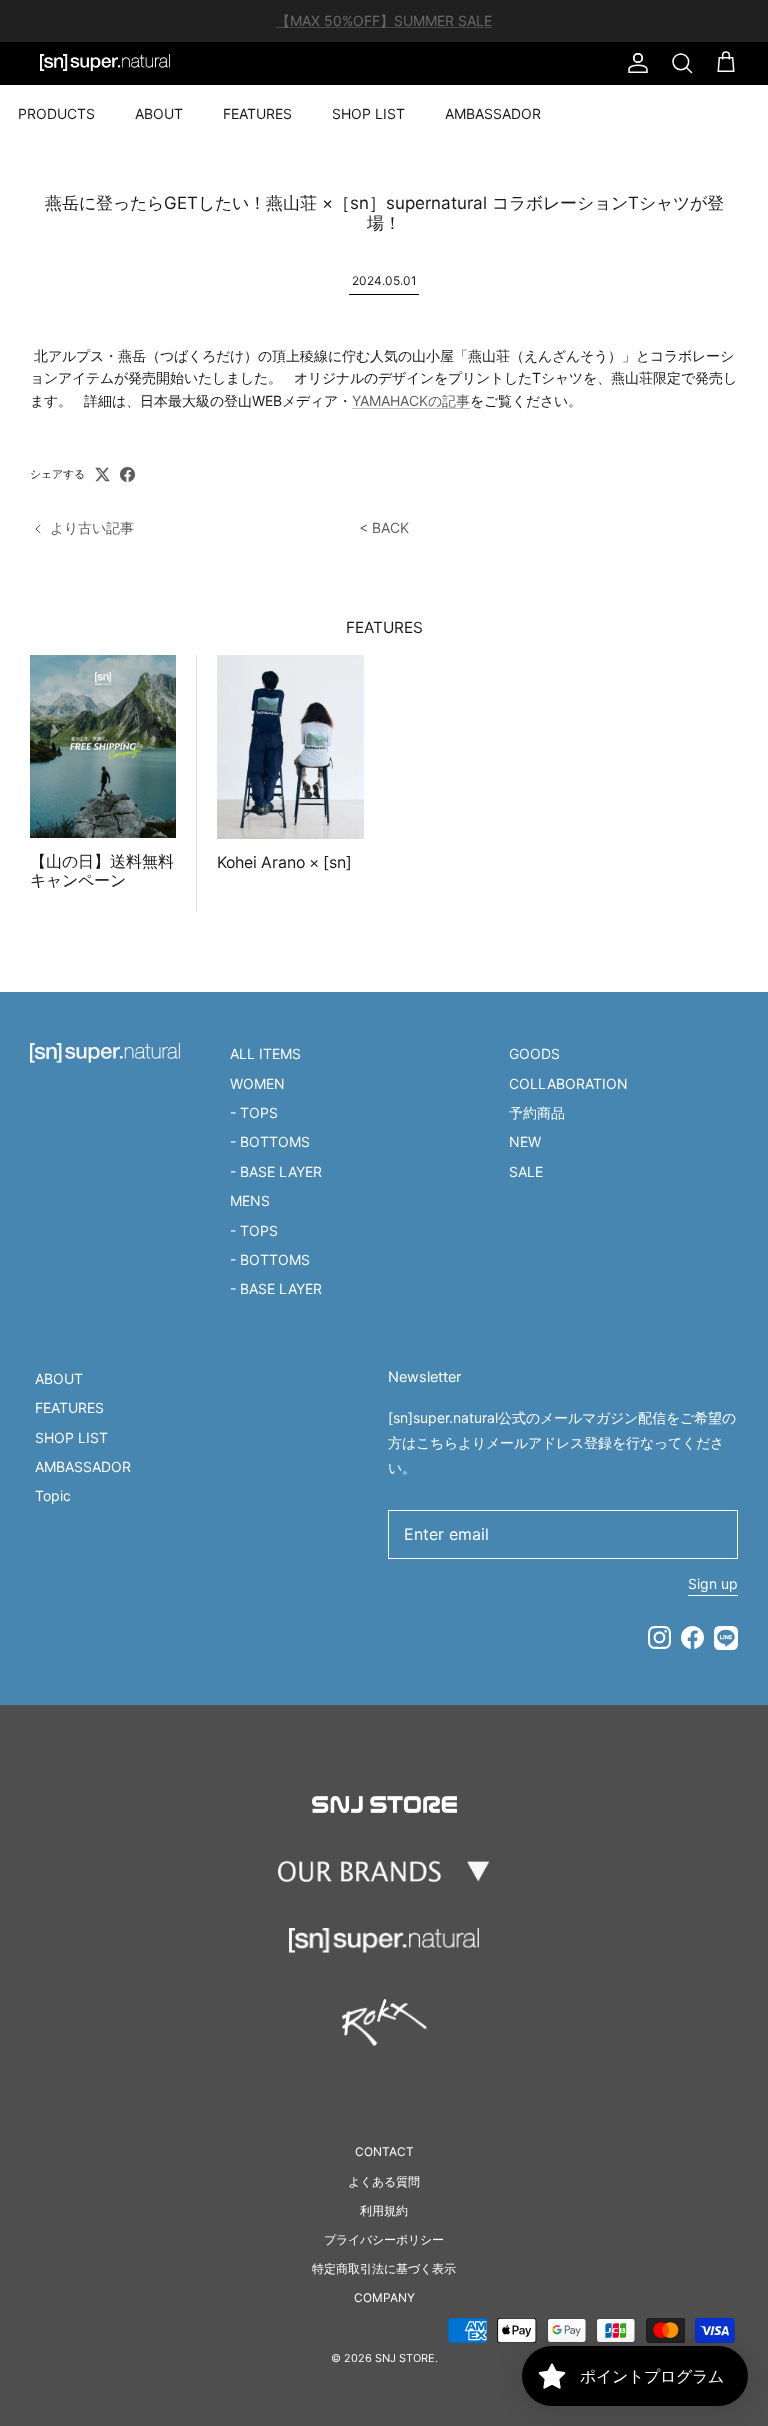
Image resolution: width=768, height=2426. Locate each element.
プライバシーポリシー (384, 2239)
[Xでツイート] (102, 474)
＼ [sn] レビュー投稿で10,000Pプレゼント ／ (384, 28)
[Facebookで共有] (127, 474)
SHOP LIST (368, 113)
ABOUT (159, 113)
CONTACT (384, 2151)
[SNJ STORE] (105, 63)
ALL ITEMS (265, 1053)
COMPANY (384, 2297)
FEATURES (257, 113)
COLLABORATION (568, 1083)
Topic (53, 1495)
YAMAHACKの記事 (411, 400)
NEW (525, 1141)
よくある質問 (384, 2181)
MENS (250, 1200)
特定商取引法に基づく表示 (384, 2268)
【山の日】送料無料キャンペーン (102, 871)
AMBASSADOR (493, 113)
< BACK (384, 527)
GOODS (534, 1053)
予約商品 (537, 1112)
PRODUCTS (56, 113)
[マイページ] (634, 63)
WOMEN (257, 1083)
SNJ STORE (405, 2358)
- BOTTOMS (270, 1141)
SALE (526, 1171)
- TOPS (254, 1112)
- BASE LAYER (276, 1171)
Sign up (713, 1583)
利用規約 (384, 2210)
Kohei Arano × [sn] (284, 862)
